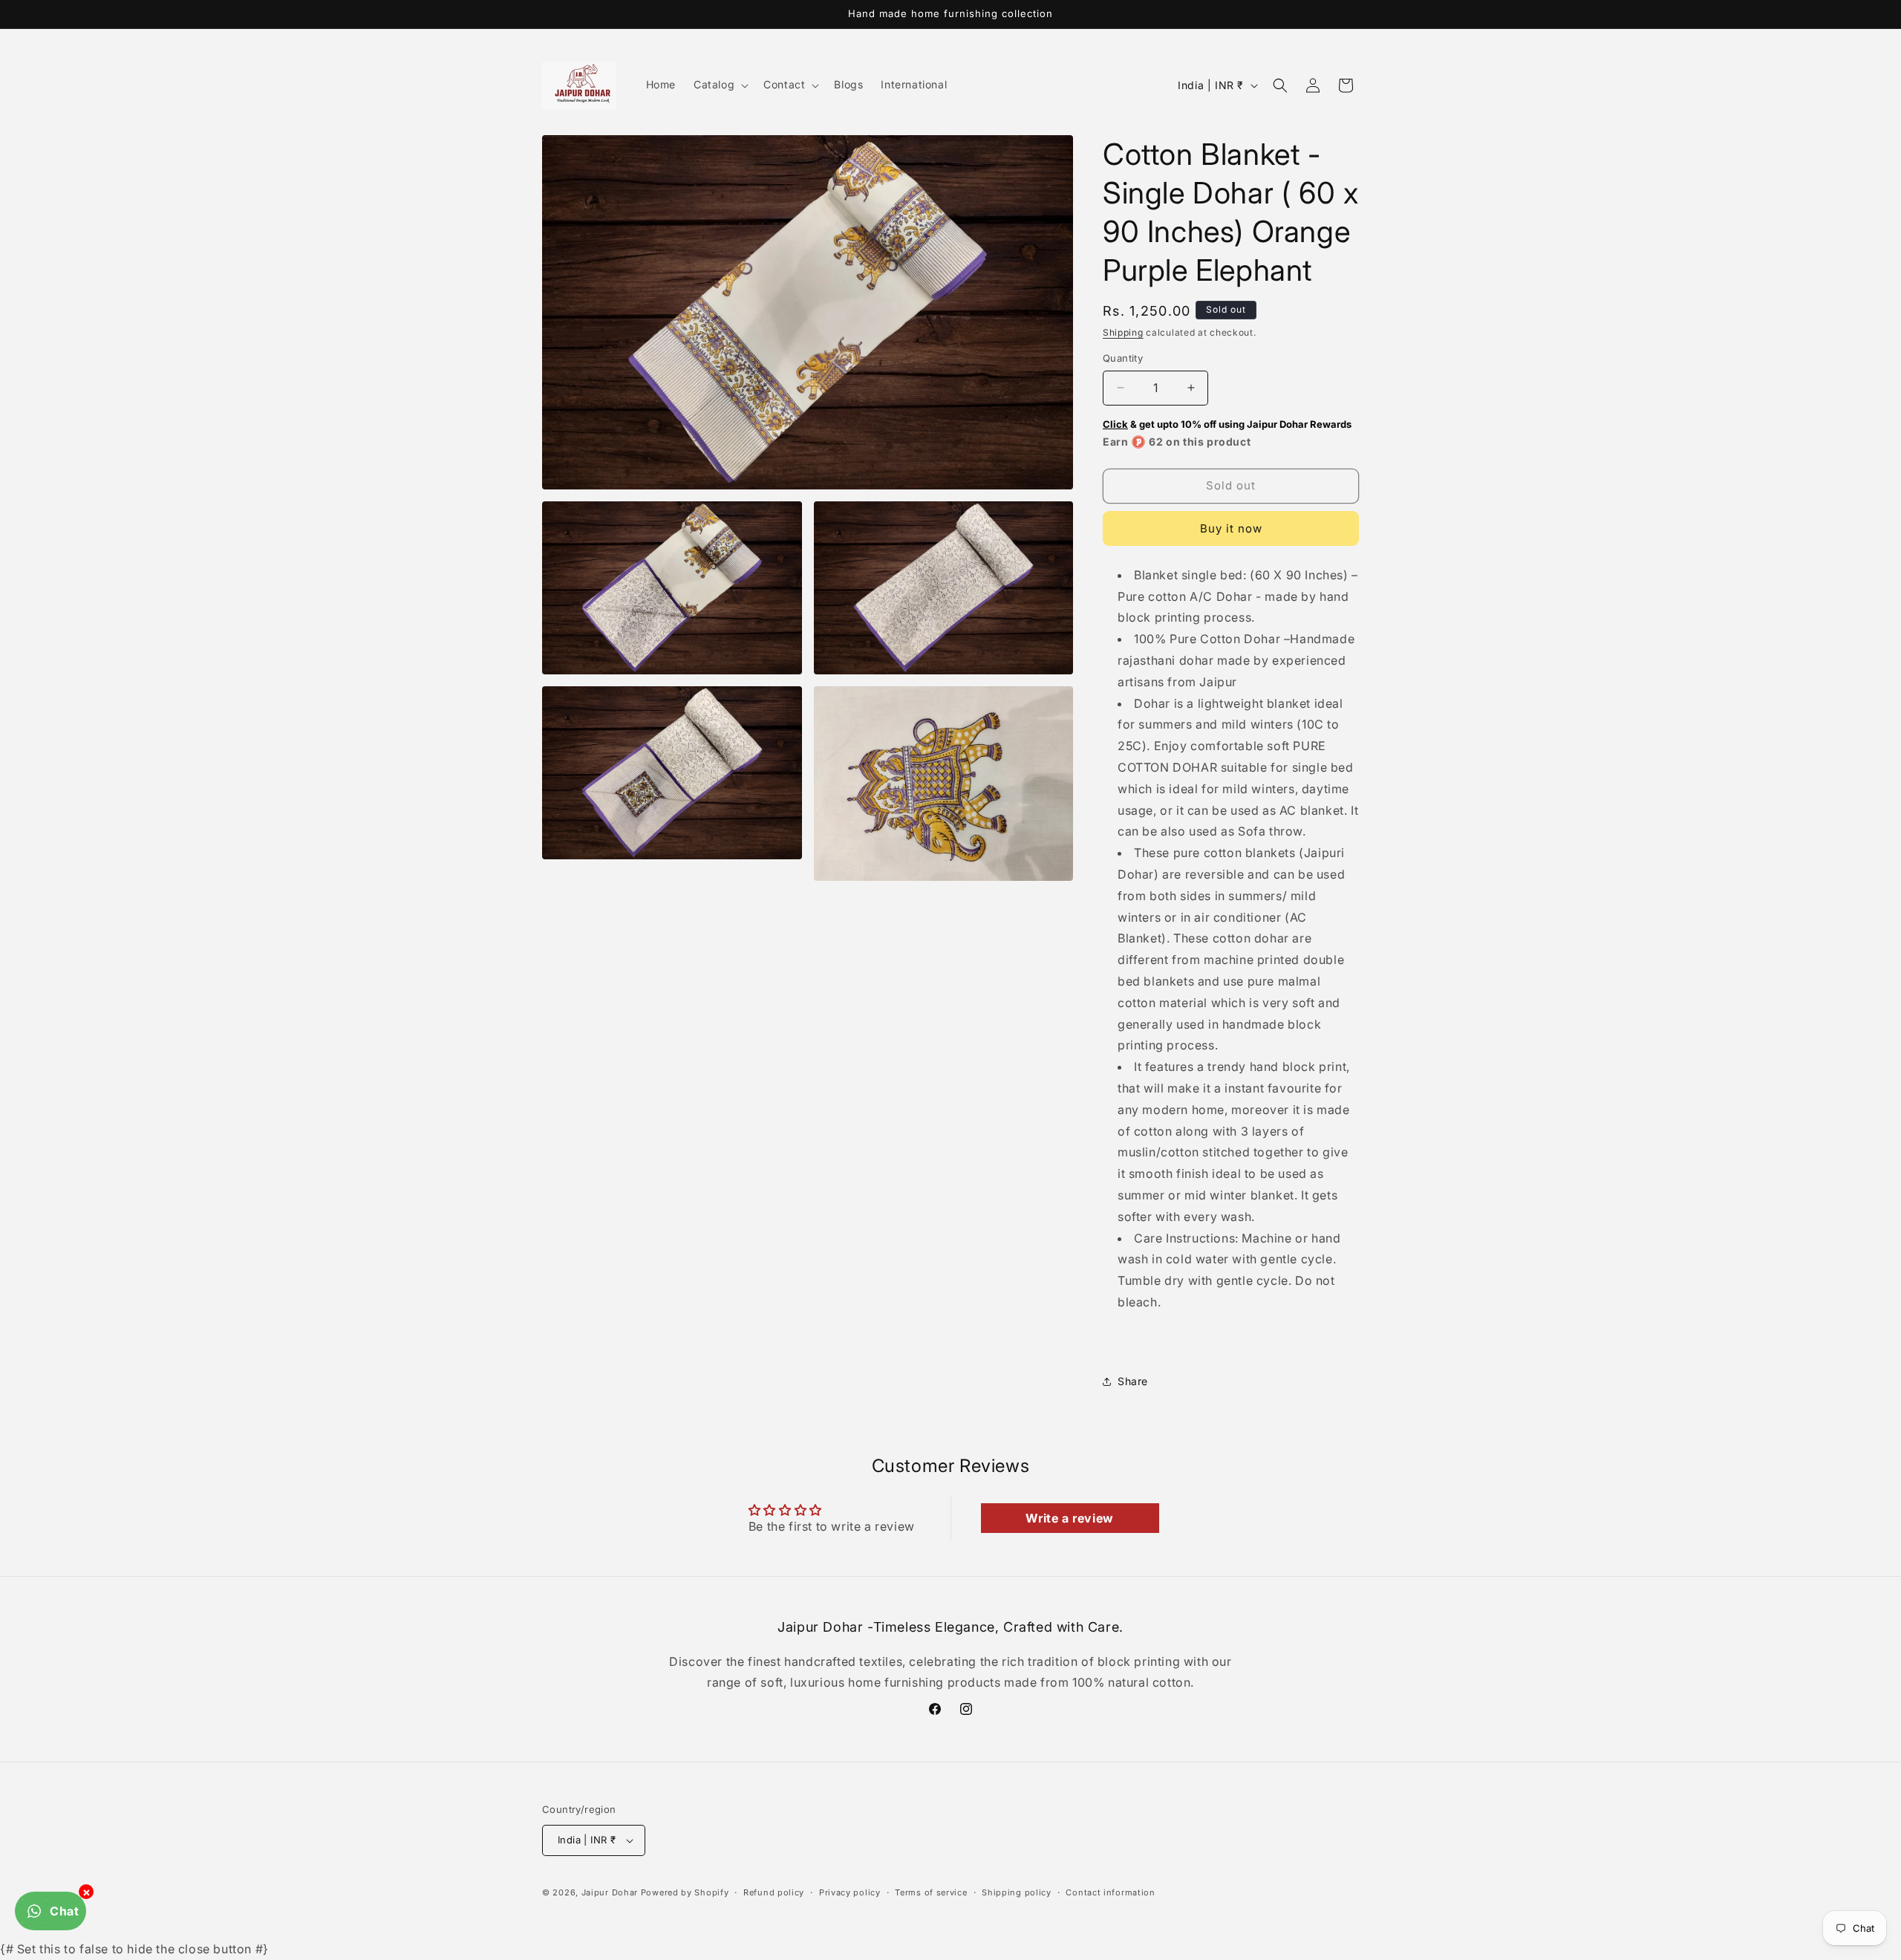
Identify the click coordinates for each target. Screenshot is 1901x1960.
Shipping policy (1017, 1892)
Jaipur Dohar (610, 1892)
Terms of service (931, 1892)
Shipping (1123, 332)
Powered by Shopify (685, 1892)
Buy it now (1231, 528)
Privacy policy (850, 1892)
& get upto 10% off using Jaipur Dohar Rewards (1227, 424)
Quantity (1123, 358)
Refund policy (774, 1892)
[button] (720, 85)
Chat (64, 1911)
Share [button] (1133, 1381)
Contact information (1110, 1892)
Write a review (1069, 1518)
